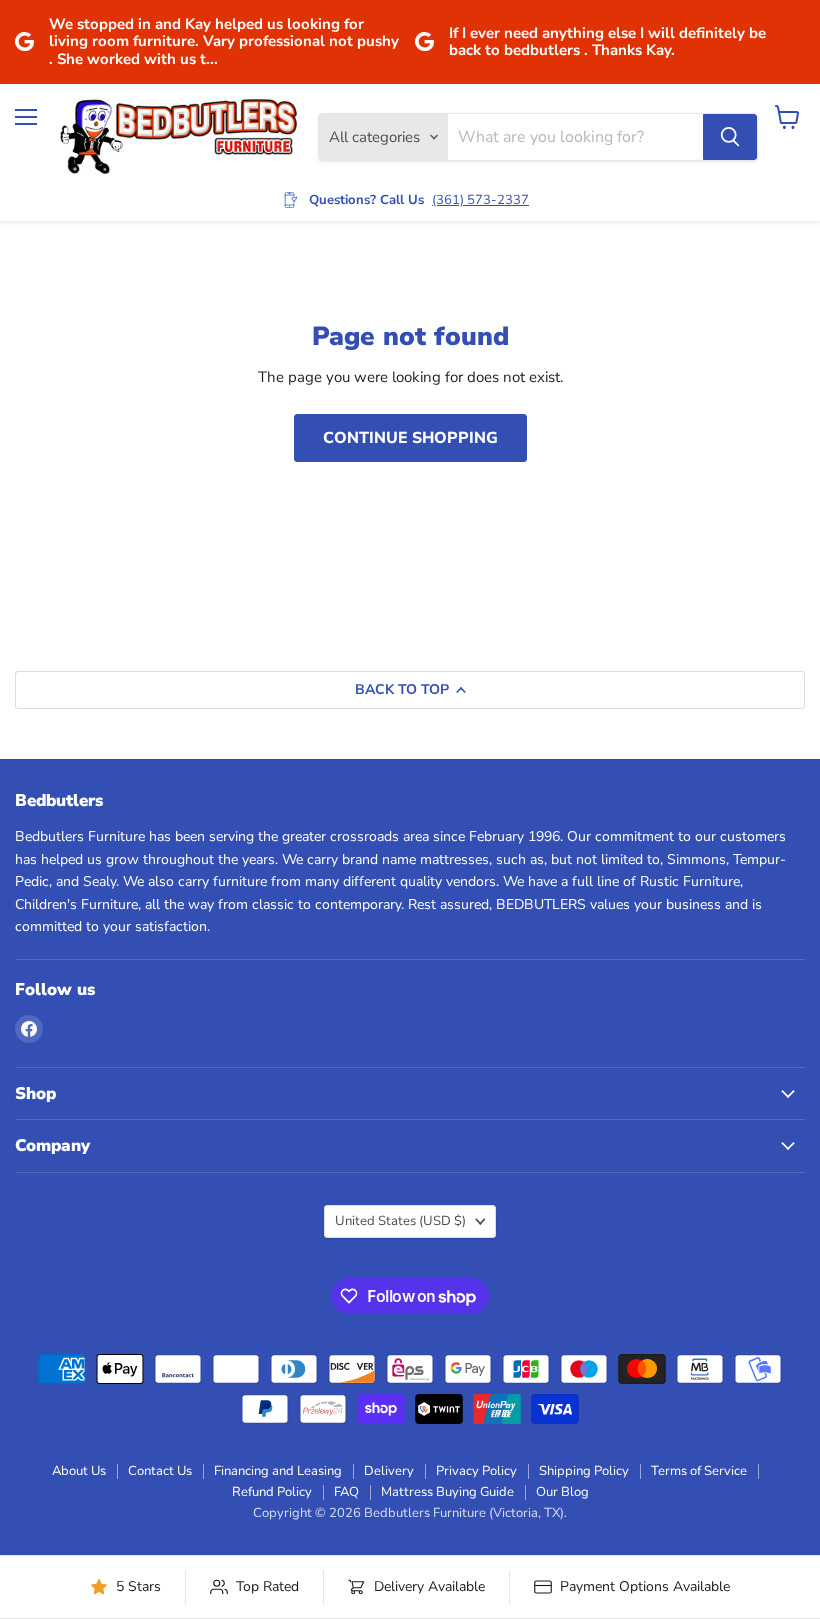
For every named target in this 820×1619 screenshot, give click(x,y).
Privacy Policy (476, 1471)
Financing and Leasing (278, 1471)
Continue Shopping (410, 438)
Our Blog (562, 1492)
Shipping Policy (584, 1471)
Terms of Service (699, 1471)
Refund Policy (272, 1492)
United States (400, 1221)
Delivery (389, 1471)
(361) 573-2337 (480, 200)
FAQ (346, 1492)
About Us (79, 1471)
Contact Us (160, 1471)
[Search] (730, 137)
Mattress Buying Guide (447, 1492)
